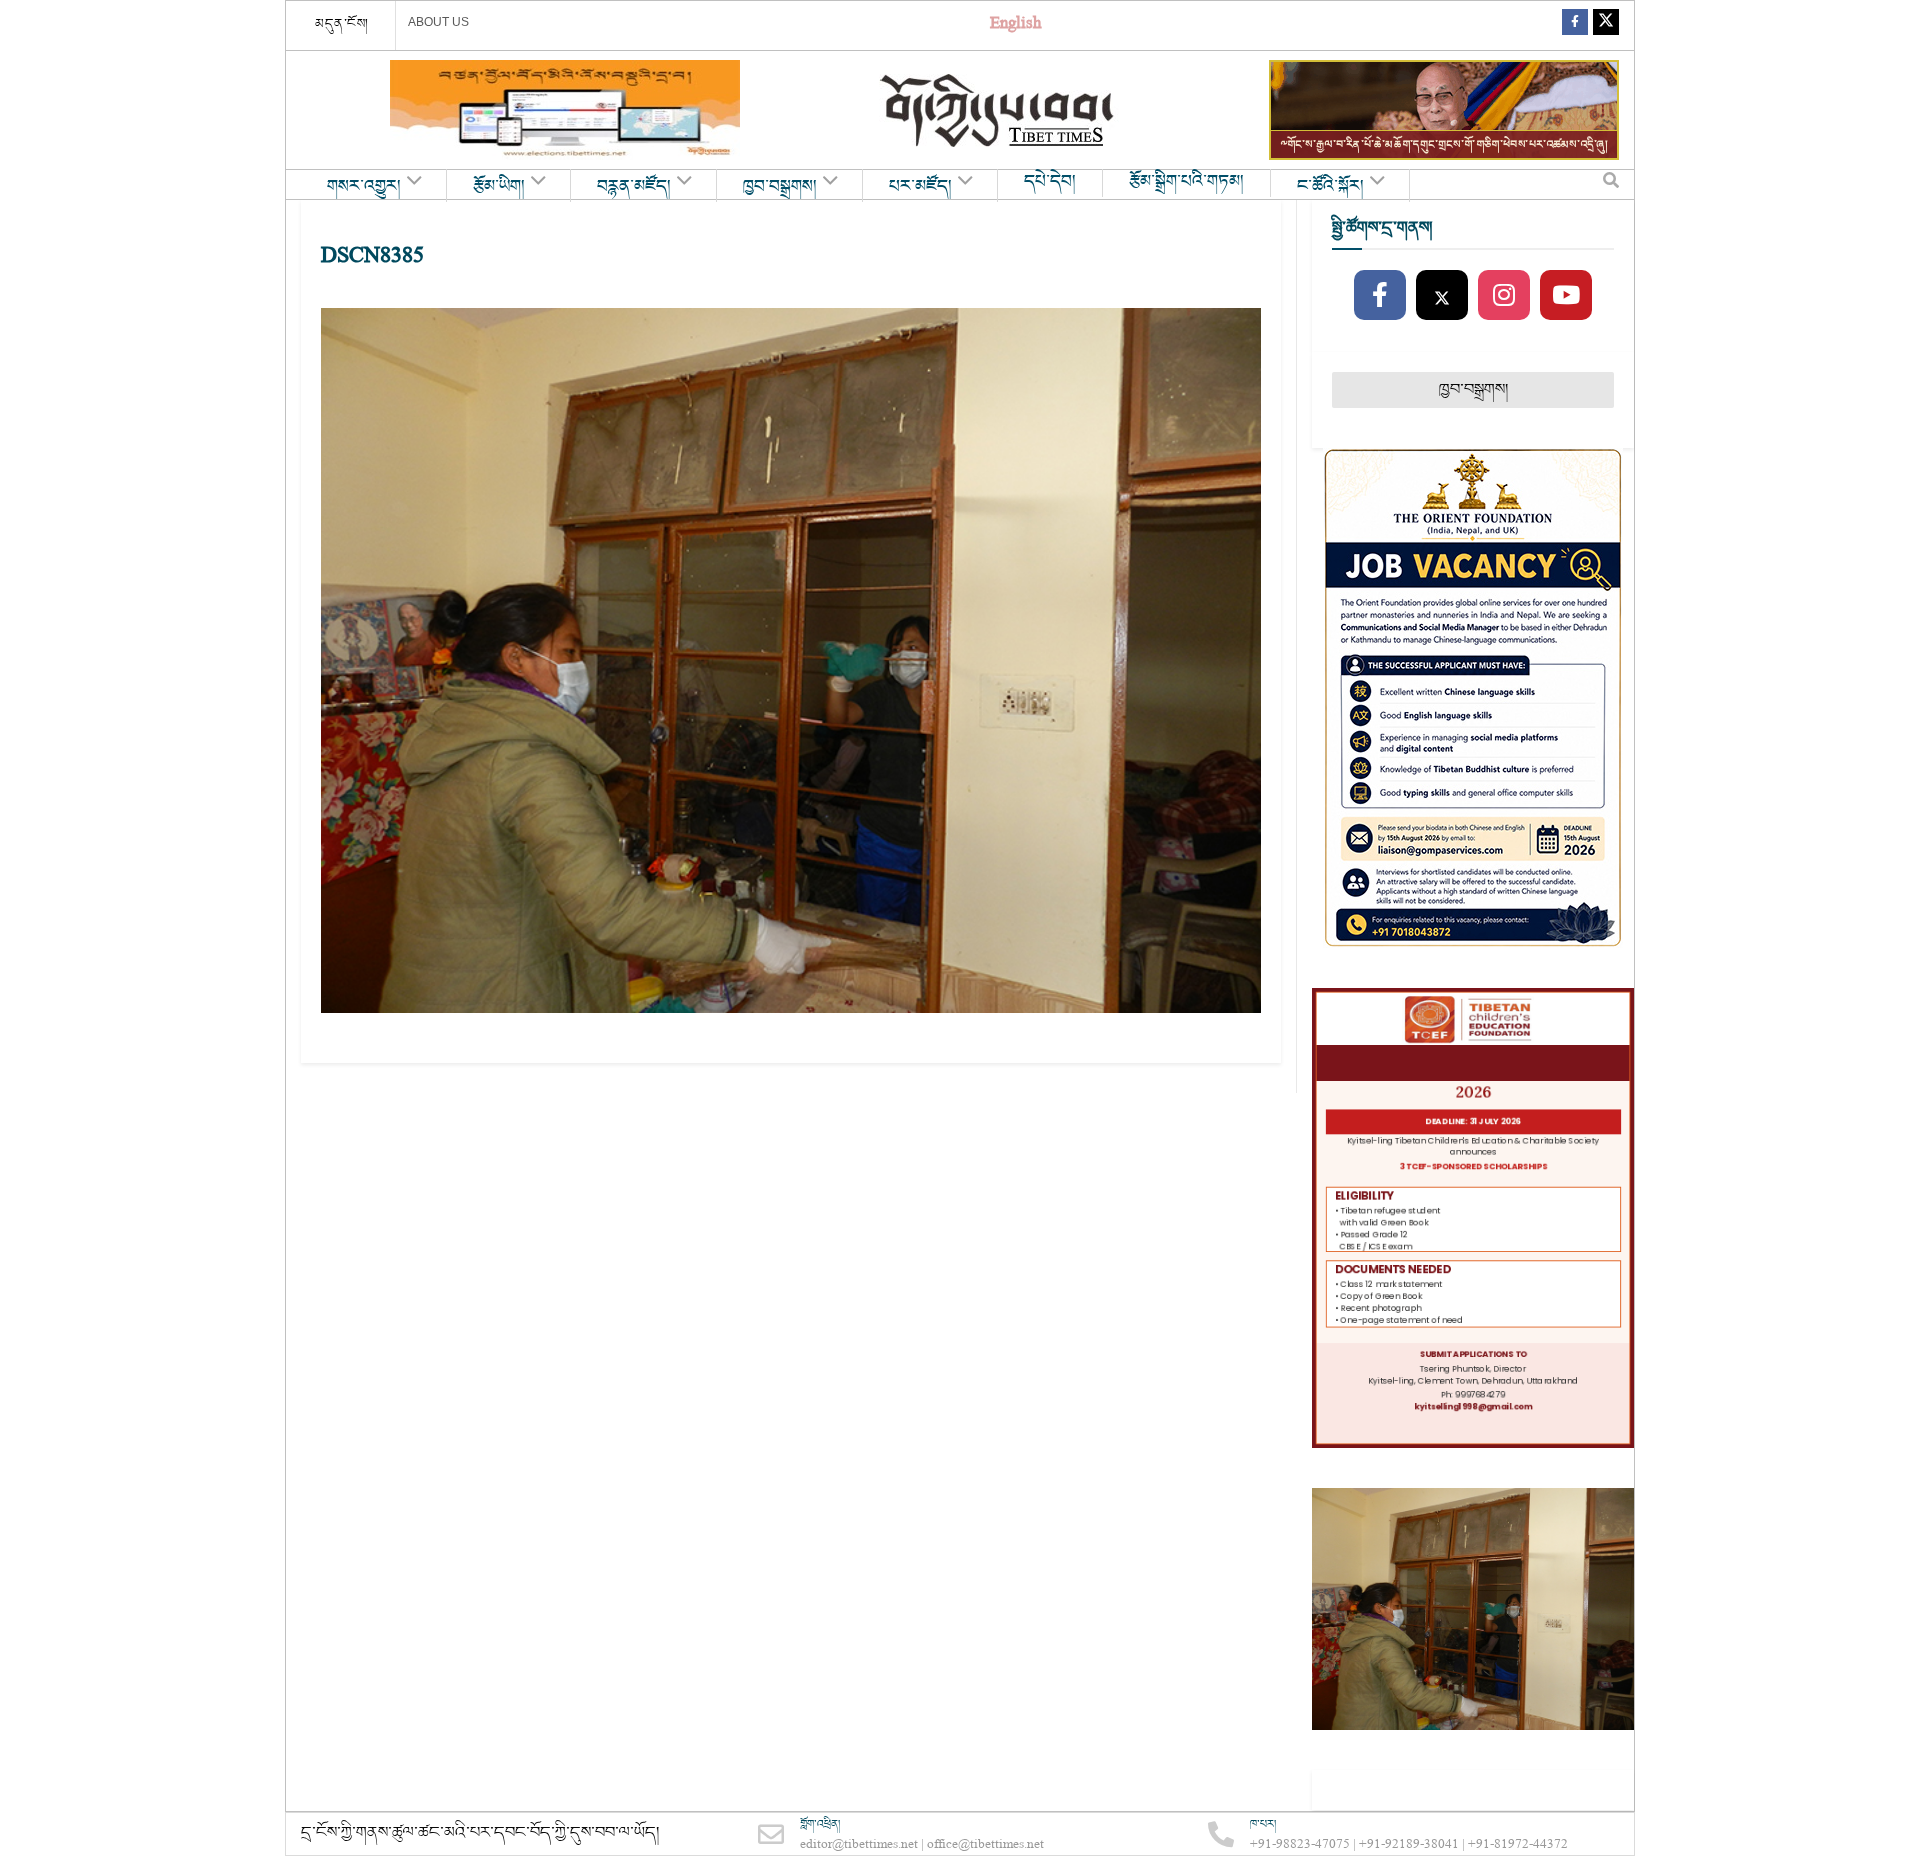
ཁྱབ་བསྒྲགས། (780, 187)
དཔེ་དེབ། (1050, 182)
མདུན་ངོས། (342, 24)
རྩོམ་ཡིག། (499, 187)
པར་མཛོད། (920, 187)
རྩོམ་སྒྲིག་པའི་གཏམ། (1186, 182)
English (1015, 25)
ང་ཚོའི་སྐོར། (1330, 187)
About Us (438, 22)
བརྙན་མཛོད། (634, 187)
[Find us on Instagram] (1504, 296)
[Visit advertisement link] (565, 110)
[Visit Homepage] (999, 110)
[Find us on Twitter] (1606, 25)
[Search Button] (1611, 185)
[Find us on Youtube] (1566, 296)
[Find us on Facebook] (1575, 25)
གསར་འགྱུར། (364, 187)
